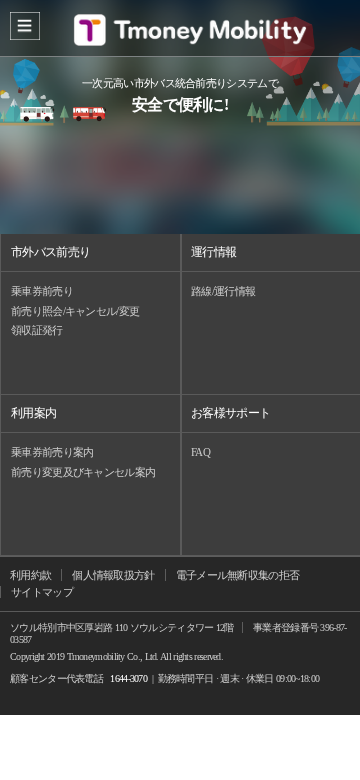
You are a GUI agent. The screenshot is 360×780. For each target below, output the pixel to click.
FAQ (200, 452)
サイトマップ (42, 592)
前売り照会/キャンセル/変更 (75, 311)
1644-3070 (128, 678)
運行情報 (213, 252)
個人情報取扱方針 (113, 575)
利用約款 (30, 575)
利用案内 (33, 413)
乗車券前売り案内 (52, 452)
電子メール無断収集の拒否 (238, 575)
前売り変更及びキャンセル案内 (83, 472)
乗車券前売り (42, 291)
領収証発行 (37, 330)
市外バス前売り (50, 252)
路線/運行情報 (223, 291)
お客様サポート (230, 413)
